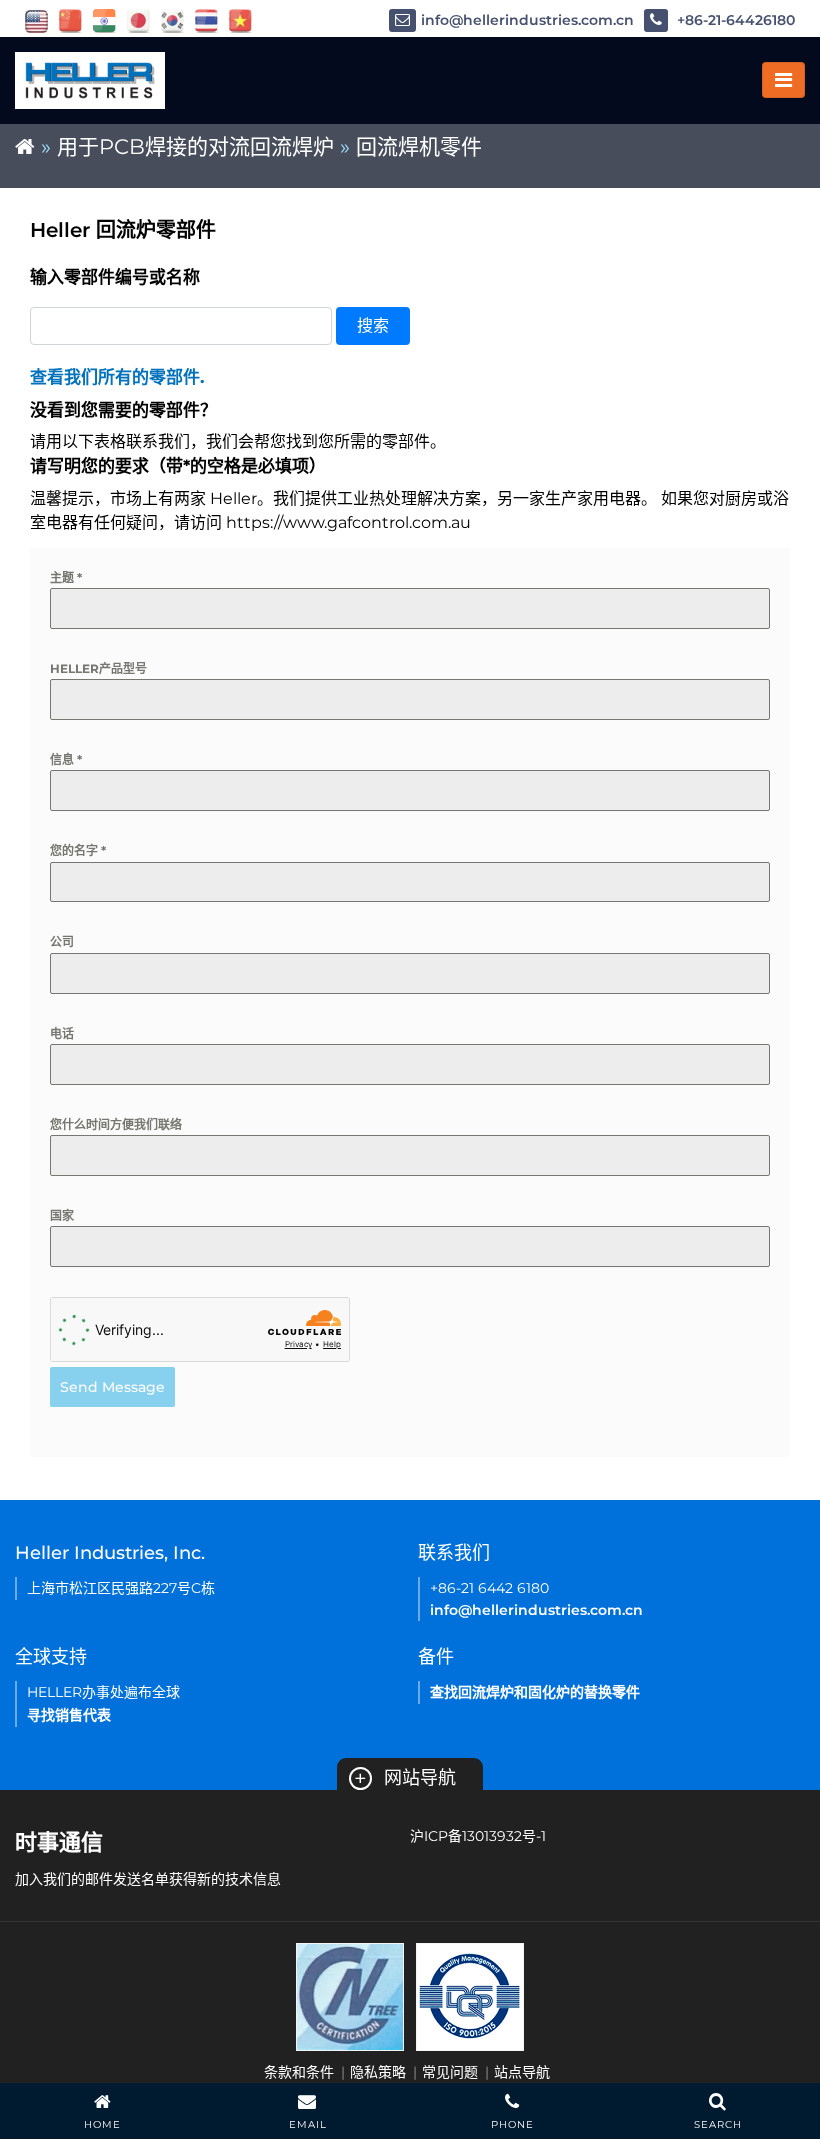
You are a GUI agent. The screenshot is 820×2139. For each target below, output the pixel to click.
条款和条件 (299, 2072)
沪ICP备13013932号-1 (478, 1836)
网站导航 (405, 1778)
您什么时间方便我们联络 (116, 1124)
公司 (62, 941)
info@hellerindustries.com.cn (527, 20)
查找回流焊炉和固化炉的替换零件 (535, 1692)
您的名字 (78, 850)
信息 (66, 759)
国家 (62, 1215)
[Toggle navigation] (783, 80)
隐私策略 (378, 2072)
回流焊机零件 (419, 146)
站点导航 (522, 2072)
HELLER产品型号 (98, 668)
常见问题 (450, 2072)
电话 (62, 1033)
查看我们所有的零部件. (117, 377)
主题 (66, 577)
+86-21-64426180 (734, 20)
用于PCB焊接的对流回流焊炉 (195, 146)
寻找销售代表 (69, 1715)
